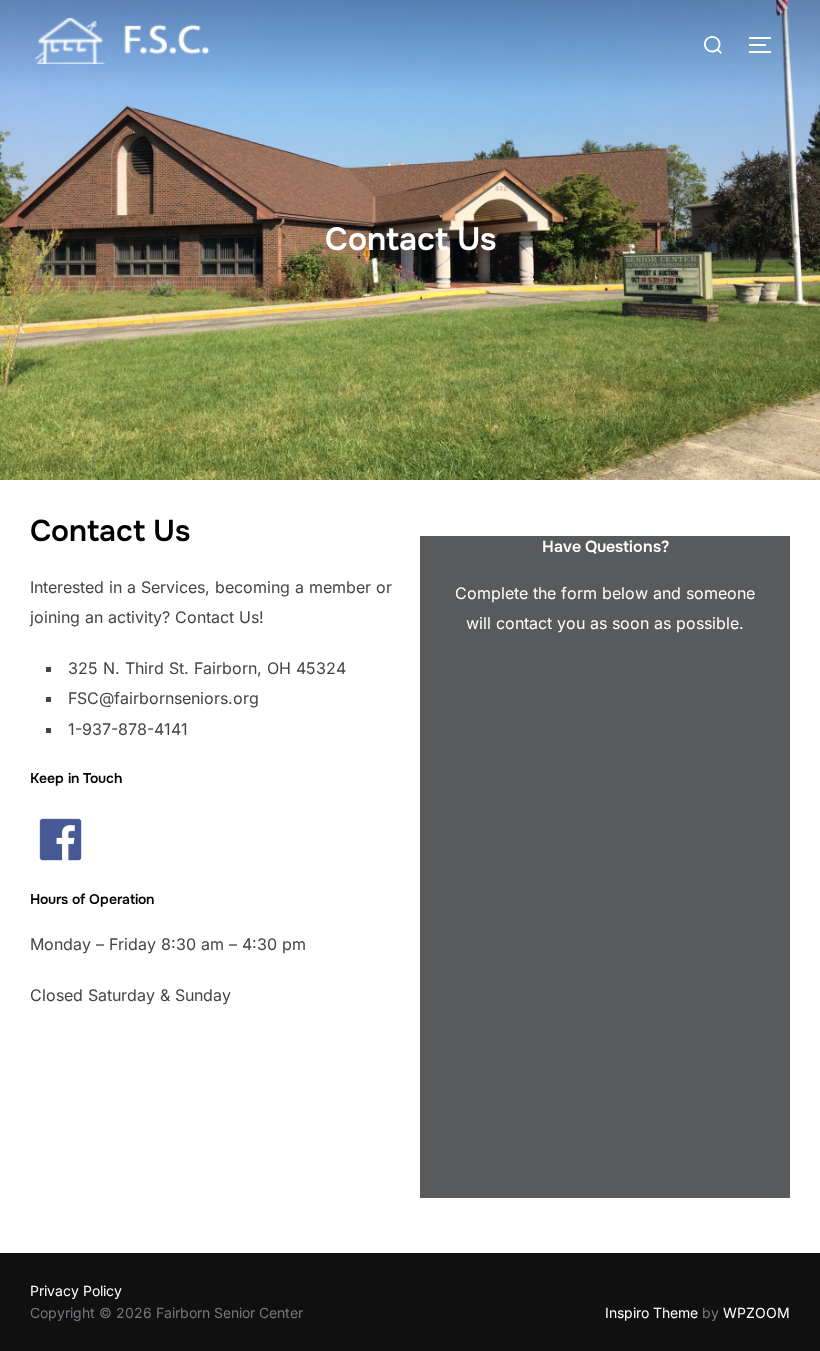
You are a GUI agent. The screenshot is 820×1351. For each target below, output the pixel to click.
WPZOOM (756, 1312)
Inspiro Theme (651, 1312)
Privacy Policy (76, 1290)
